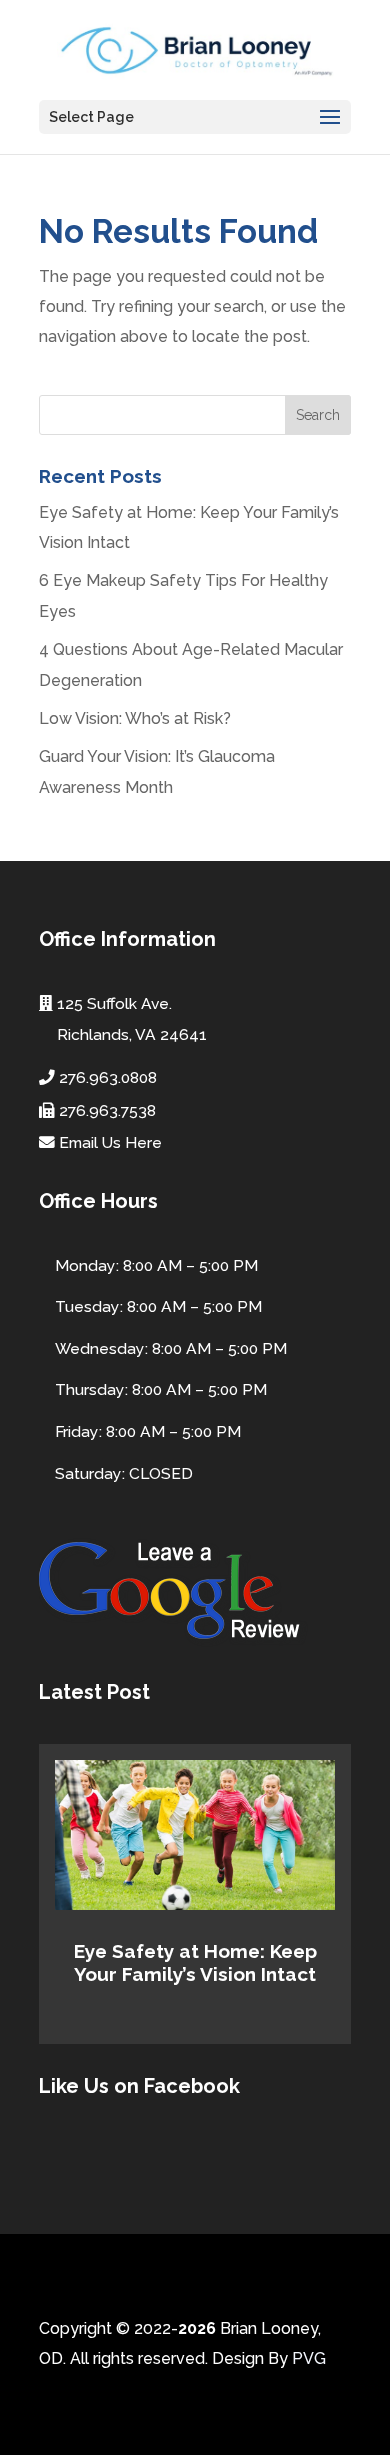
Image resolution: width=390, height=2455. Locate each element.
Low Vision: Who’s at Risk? (135, 718)
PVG (309, 2358)
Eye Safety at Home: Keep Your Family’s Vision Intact (195, 1962)
